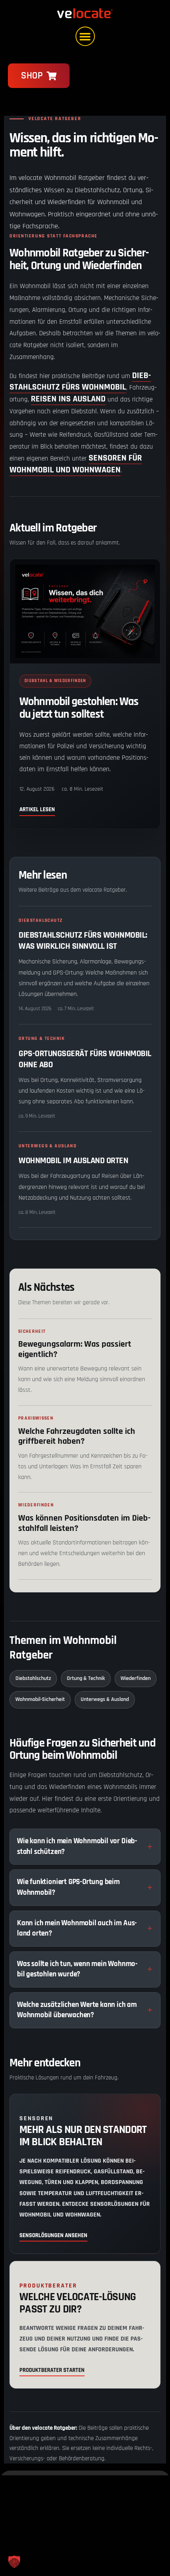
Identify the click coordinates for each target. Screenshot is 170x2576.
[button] (85, 36)
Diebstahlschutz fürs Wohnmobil (80, 382)
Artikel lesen (37, 809)
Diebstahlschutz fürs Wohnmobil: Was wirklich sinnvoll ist (83, 941)
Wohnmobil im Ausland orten (73, 1161)
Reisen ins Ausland (68, 399)
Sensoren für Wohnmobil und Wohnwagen (76, 464)
